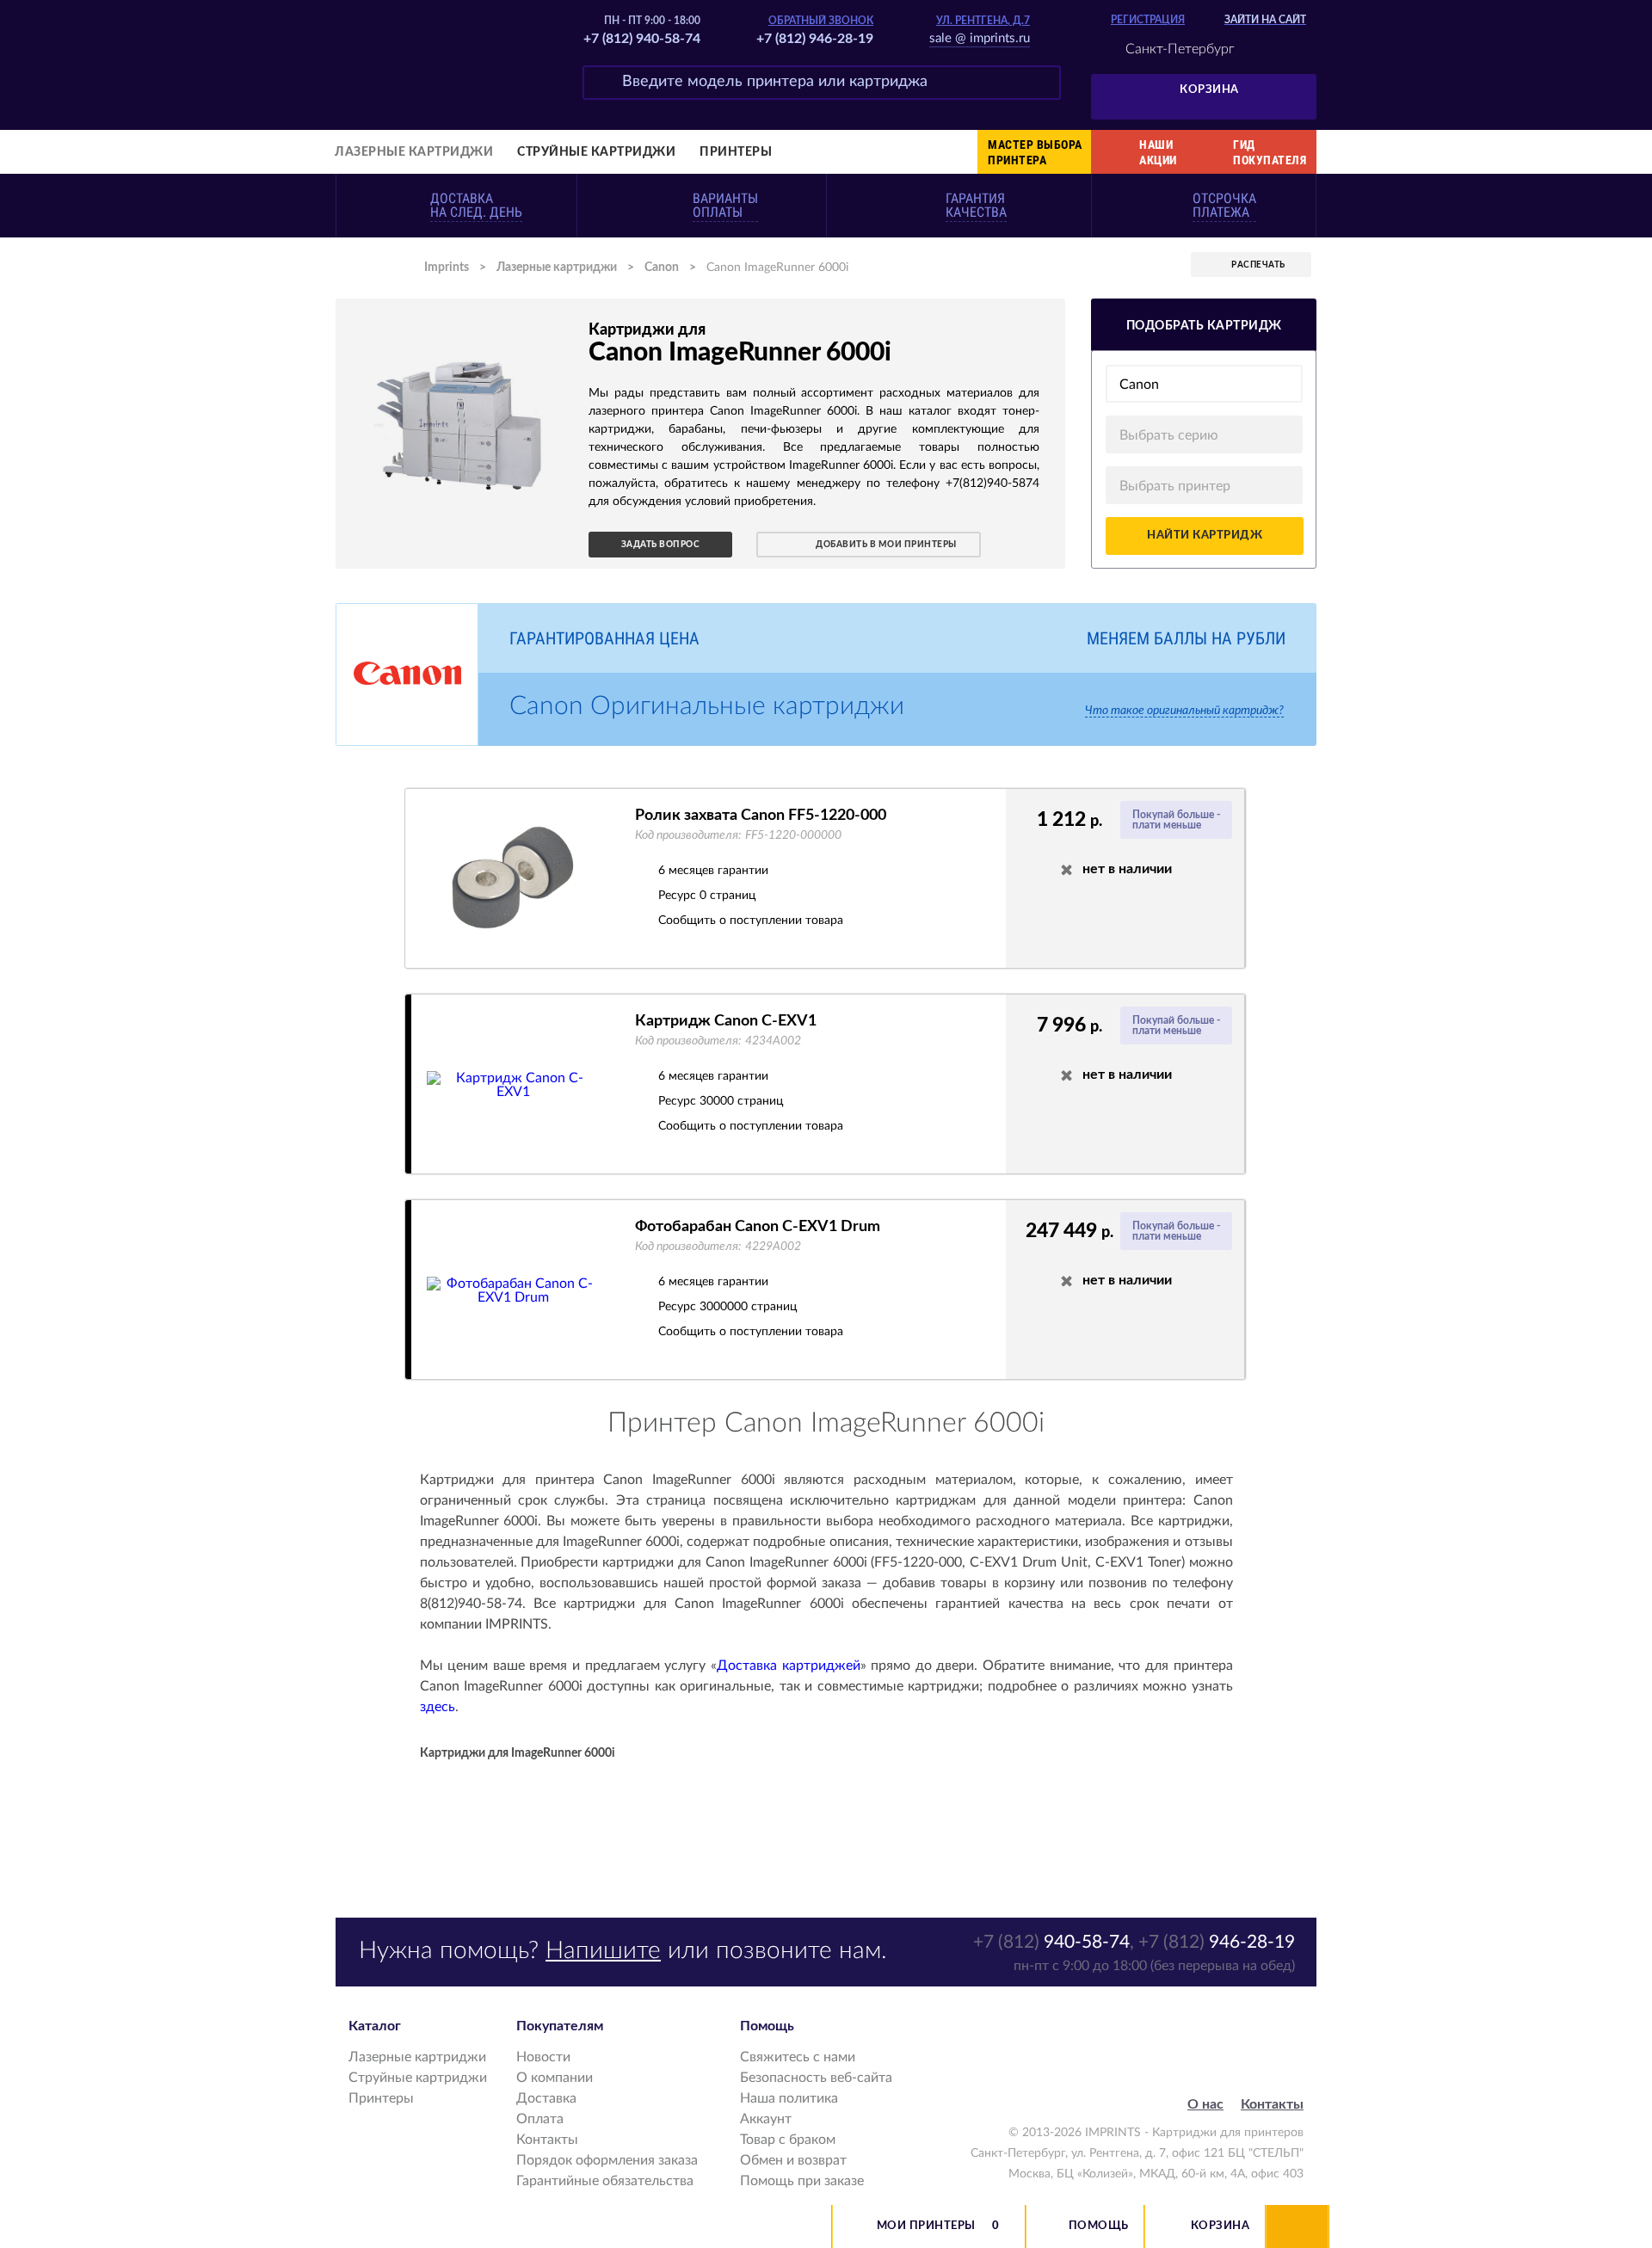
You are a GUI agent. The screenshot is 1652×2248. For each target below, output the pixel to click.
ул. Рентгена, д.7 (983, 21)
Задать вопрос (661, 545)
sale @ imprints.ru (980, 38)
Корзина (1209, 90)
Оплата (540, 2119)
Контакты (547, 2140)
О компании (555, 2078)
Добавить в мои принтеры (886, 545)
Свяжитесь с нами (798, 2057)
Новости (543, 2057)
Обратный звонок (821, 21)
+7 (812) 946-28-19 (815, 39)
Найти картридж (1205, 536)
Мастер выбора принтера (1035, 152)
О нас (1205, 2104)
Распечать (1258, 265)
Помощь (1099, 2226)
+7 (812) (1051, 1942)
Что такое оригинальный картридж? (1184, 711)
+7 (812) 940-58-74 (642, 39)
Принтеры (736, 152)
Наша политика (789, 2098)
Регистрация (1148, 20)
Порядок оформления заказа (607, 2160)
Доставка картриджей (789, 1666)
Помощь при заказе (802, 2181)
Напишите (603, 1950)
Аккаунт (766, 2119)
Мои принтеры (926, 2226)
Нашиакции (1158, 152)
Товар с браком (788, 2140)
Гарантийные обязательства (605, 2181)
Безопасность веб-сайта (816, 2078)
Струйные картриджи (596, 152)
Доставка (546, 2098)
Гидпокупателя (1270, 152)
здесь (438, 1707)
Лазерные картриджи (414, 152)
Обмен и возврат (793, 2160)
